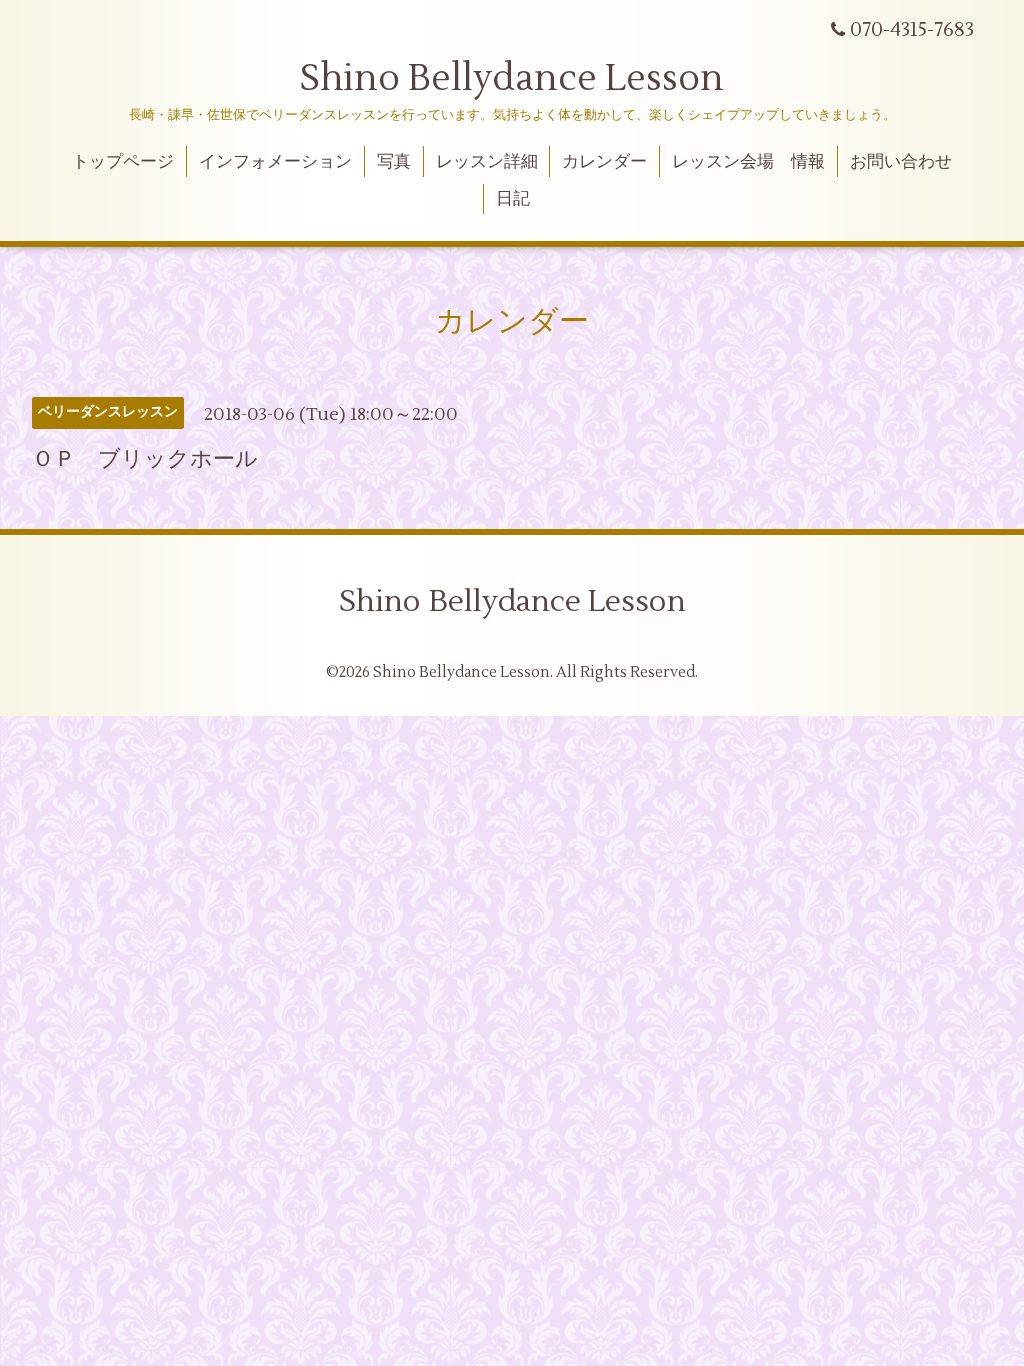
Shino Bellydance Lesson (512, 79)
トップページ (123, 162)
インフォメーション (275, 162)
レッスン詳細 (487, 162)
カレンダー (604, 162)
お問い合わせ (901, 162)
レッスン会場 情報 (748, 162)
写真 (394, 162)
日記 (513, 199)
